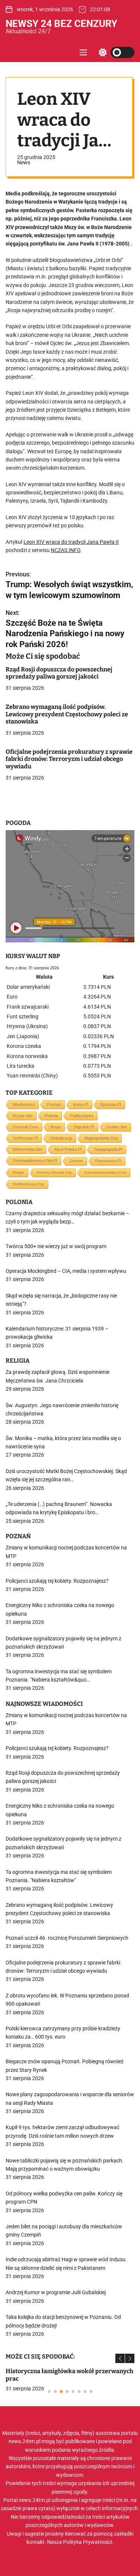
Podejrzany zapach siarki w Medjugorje (77, 2371)
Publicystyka (82, 1116)
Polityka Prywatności (88, 2542)
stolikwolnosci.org (28, 1184)
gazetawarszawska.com (105, 1172)
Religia (18, 1172)
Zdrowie (76, 1161)
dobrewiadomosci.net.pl (35, 1161)
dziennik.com (25, 1127)
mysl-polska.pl (68, 1149)
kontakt (35, 2542)
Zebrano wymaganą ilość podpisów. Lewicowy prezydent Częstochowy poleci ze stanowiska (67, 714)
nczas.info (23, 1116)
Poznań (54, 1104)
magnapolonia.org (101, 1138)
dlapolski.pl (84, 1127)
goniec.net (117, 1127)
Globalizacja (61, 1138)
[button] (120, 2358)
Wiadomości (24, 1104)
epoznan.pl (111, 1104)
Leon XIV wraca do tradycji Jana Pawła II (71, 542)
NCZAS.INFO (66, 550)
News (24, 162)
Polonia (51, 1116)
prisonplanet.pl (108, 1161)
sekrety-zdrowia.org (54, 1172)
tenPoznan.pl (25, 1138)
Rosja (56, 1127)
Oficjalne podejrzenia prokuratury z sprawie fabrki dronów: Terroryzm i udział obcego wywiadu (69, 759)
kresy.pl (81, 1104)
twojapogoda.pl (108, 1149)
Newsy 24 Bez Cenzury (61, 24)
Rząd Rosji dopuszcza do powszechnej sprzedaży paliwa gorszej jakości (59, 673)
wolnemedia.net (27, 1149)
